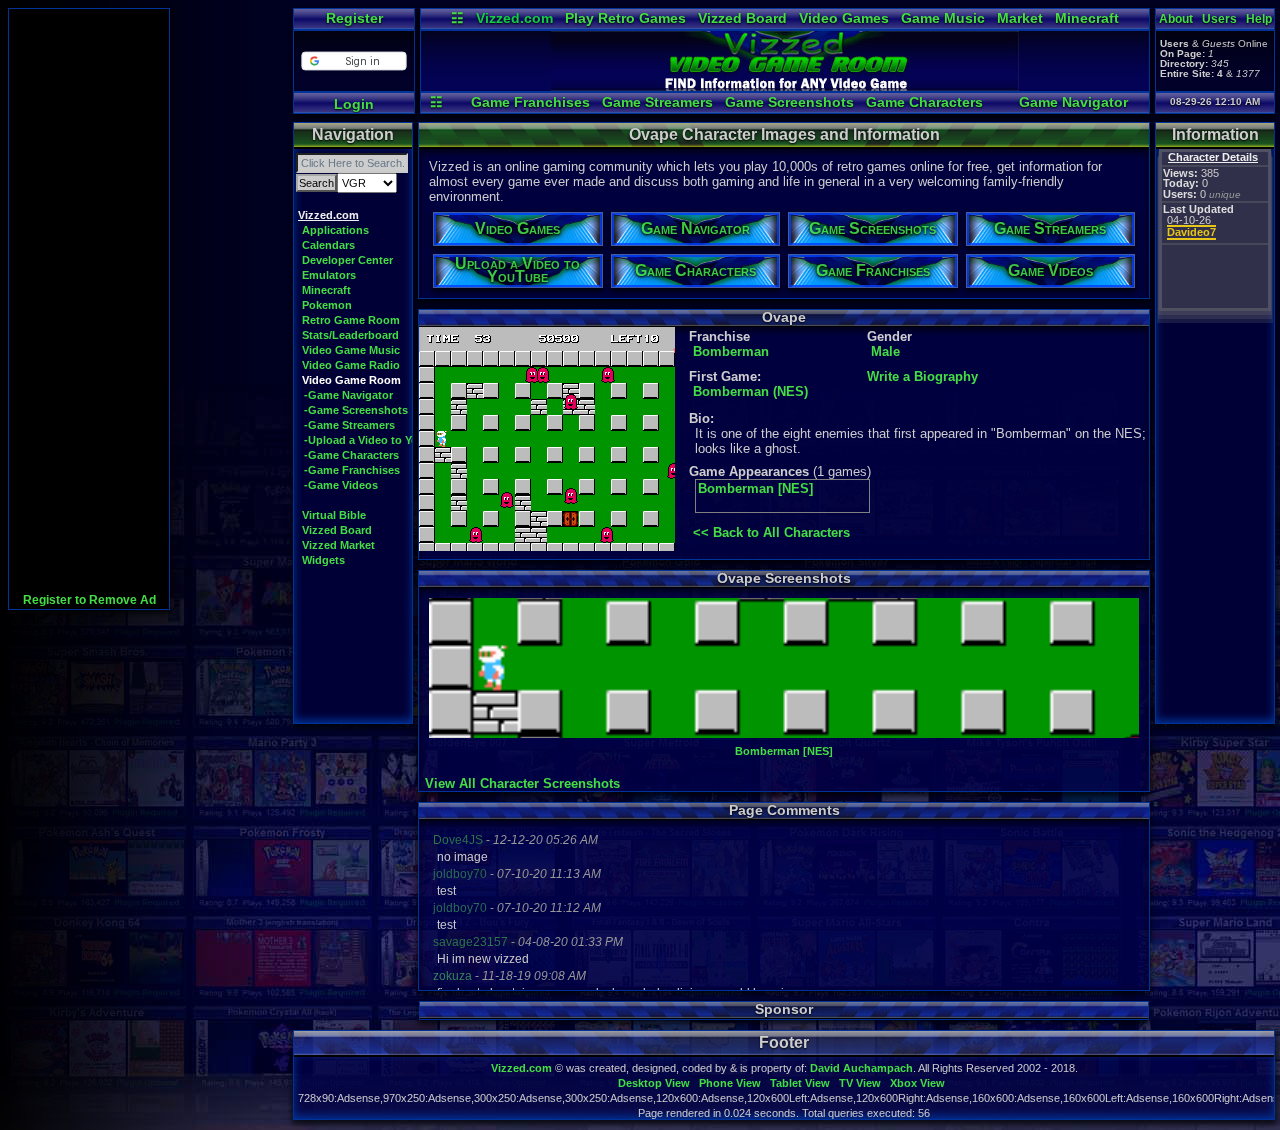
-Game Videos (341, 485)
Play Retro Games (625, 18)
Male (885, 351)
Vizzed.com (514, 18)
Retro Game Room (351, 320)
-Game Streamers (349, 425)
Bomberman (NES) (750, 391)
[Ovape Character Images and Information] (785, 86)
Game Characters (924, 102)
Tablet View (800, 1083)
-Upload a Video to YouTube (377, 440)
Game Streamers (657, 102)
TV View (860, 1083)
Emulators (329, 275)
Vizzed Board (742, 18)
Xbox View (917, 1083)
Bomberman (731, 351)
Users (1219, 19)
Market (1020, 18)
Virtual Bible (334, 515)
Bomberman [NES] (755, 488)
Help (1259, 19)
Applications (335, 230)
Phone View (730, 1083)
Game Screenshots (789, 102)
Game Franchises (530, 102)
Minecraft (1087, 18)
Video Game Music (351, 350)
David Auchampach (861, 1068)
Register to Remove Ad (89, 600)
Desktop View (654, 1083)
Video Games (844, 18)
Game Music (943, 18)
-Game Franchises (352, 470)
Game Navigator (1073, 102)
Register (354, 18)
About (1176, 19)
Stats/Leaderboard (350, 335)
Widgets (323, 560)
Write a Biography (922, 376)
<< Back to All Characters (771, 532)
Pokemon (327, 305)
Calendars (328, 245)
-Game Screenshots (356, 410)
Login (354, 104)
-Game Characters (351, 455)
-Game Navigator (348, 395)
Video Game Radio (351, 365)
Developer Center (347, 260)
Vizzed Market (338, 545)
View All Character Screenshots (522, 783)
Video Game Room (351, 380)
